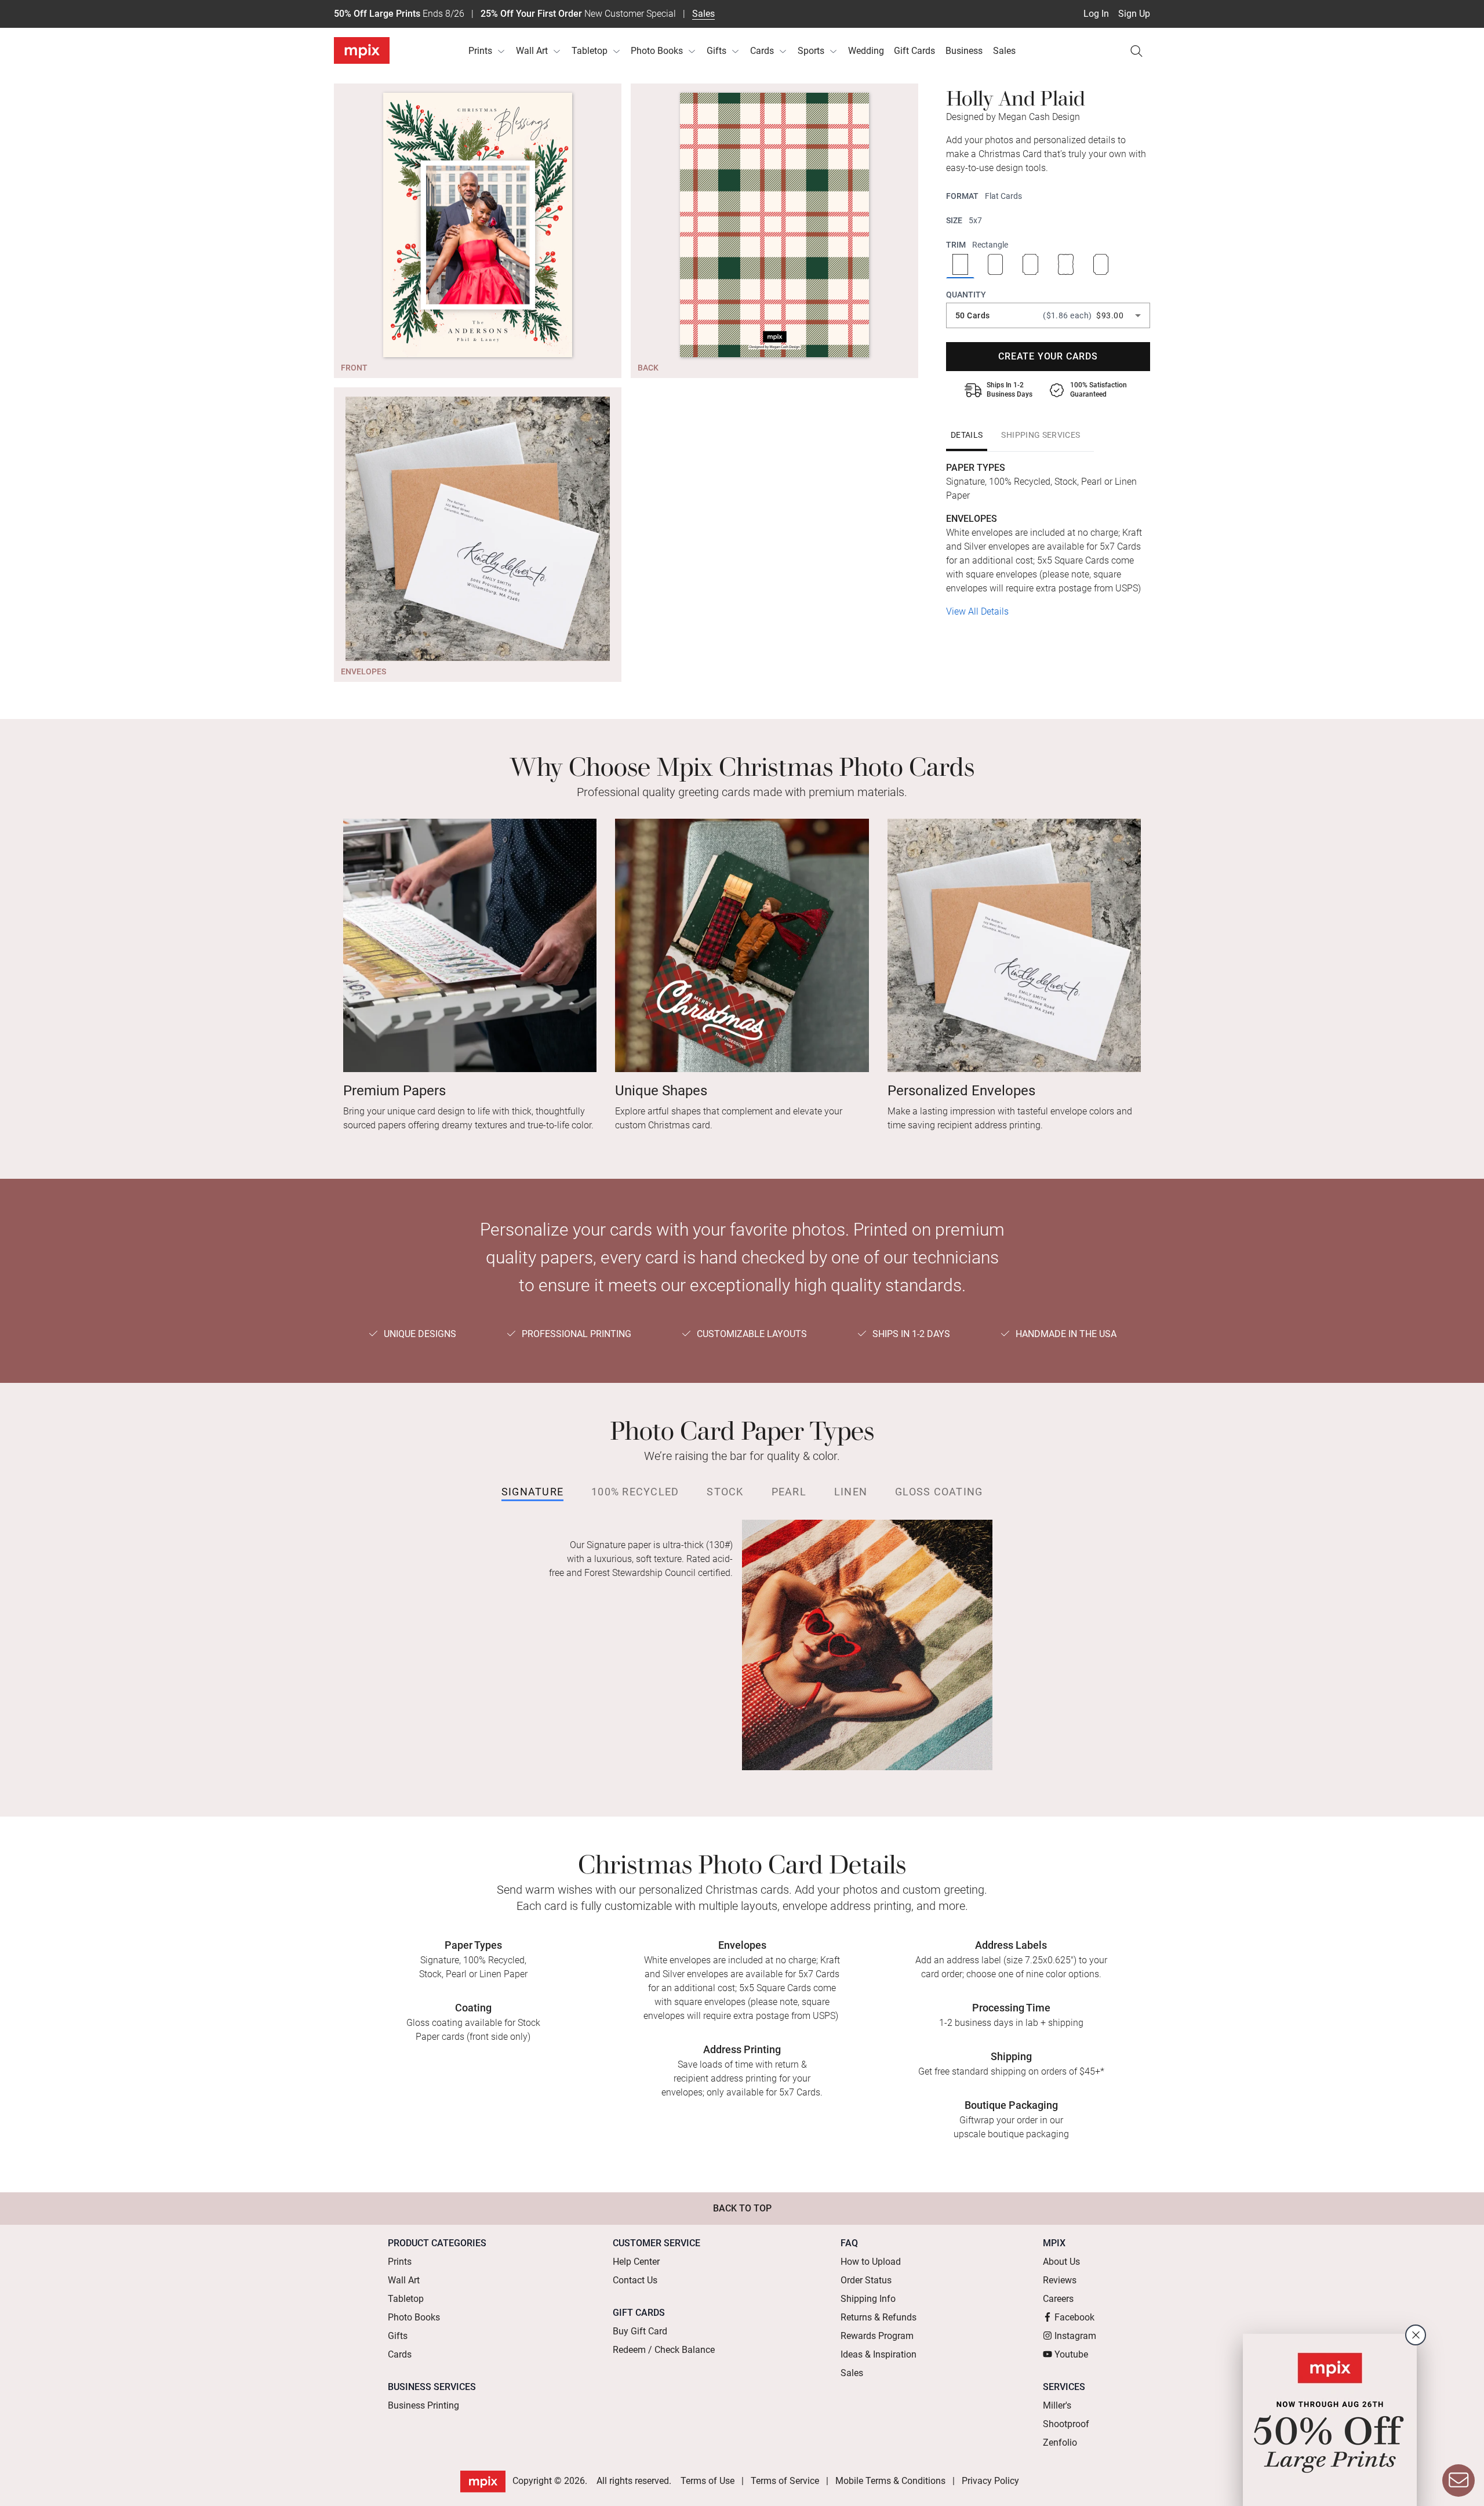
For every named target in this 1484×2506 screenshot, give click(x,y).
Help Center (636, 2262)
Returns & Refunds (879, 2317)
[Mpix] (362, 50)
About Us (1061, 2262)
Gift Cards (914, 51)
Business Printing (423, 2405)
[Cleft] (1101, 266)
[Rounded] (996, 266)
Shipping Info (868, 2299)
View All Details (977, 611)
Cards (762, 51)
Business (964, 51)
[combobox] (1048, 315)
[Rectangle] (960, 266)
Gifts (716, 51)
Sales (703, 14)
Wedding (866, 51)
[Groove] (1030, 266)
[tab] (967, 435)
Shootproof (1066, 2424)
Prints (480, 51)
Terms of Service (785, 2481)
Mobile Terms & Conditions (890, 2481)
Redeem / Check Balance (664, 2350)
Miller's (1057, 2405)
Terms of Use (708, 2481)
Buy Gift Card (640, 2331)
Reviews (1060, 2280)
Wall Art (532, 51)
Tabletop (590, 51)
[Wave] (1066, 266)
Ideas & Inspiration (879, 2354)
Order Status (866, 2280)
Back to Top (742, 2208)
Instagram (1075, 2336)
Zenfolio (1060, 2443)
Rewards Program (877, 2336)
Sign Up (1134, 14)
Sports (811, 51)
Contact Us (635, 2280)
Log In (1096, 14)
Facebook (1074, 2317)
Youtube (1071, 2354)
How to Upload (871, 2262)
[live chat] (1458, 2480)
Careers (1058, 2299)
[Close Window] (1416, 2335)
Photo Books (657, 51)
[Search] (1136, 51)
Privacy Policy (990, 2481)
